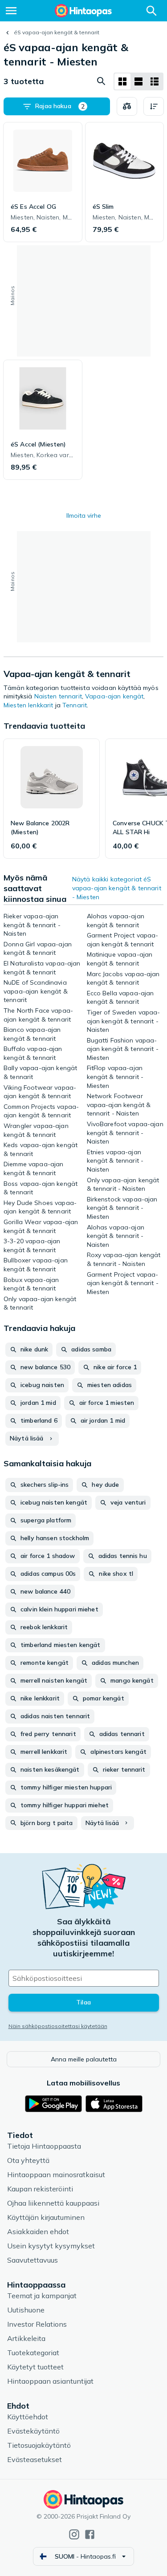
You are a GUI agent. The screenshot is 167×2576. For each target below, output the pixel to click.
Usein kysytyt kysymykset (51, 2246)
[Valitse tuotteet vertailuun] (127, 106)
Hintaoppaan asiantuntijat (50, 2381)
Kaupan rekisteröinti (40, 2189)
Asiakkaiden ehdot (38, 2231)
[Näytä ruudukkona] (122, 81)
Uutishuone (26, 2310)
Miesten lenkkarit (28, 705)
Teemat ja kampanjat (42, 2296)
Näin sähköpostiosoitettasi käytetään (58, 2026)
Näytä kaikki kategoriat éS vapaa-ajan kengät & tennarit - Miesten (117, 888)
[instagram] (74, 2534)
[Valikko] (11, 11)
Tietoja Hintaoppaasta (44, 2146)
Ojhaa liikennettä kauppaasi (53, 2203)
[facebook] (90, 2534)
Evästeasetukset (35, 2459)
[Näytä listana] (138, 81)
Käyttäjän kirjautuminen (46, 2217)
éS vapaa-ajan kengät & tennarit (57, 32)
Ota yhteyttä (28, 2160)
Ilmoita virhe (84, 515)
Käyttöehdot (28, 2417)
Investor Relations (37, 2324)
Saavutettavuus (33, 2260)
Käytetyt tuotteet (35, 2367)
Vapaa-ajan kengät (114, 696)
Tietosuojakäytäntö (39, 2445)
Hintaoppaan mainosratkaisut (56, 2174)
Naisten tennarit (58, 696)
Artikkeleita (26, 2338)
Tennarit (75, 705)
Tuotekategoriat (33, 2353)
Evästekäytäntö (33, 2431)
